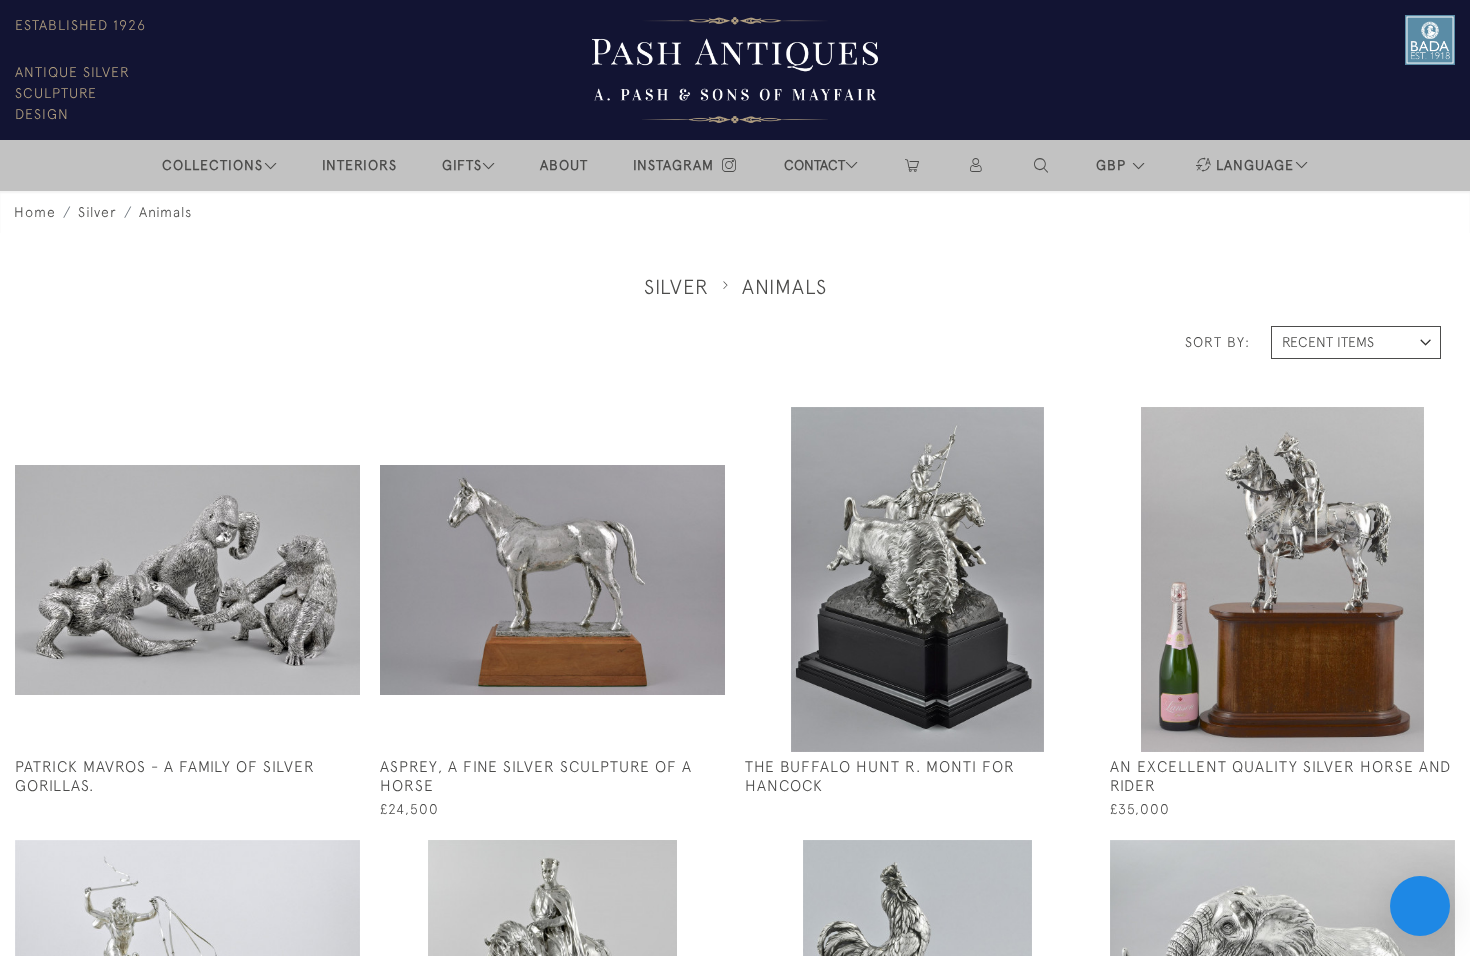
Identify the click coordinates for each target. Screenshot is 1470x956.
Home (35, 212)
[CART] (912, 165)
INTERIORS (359, 165)
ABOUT (564, 165)
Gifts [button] (462, 165)
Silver (97, 212)
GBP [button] (1113, 165)
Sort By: (1217, 342)
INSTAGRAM (676, 165)
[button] (1042, 165)
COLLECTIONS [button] (212, 165)
